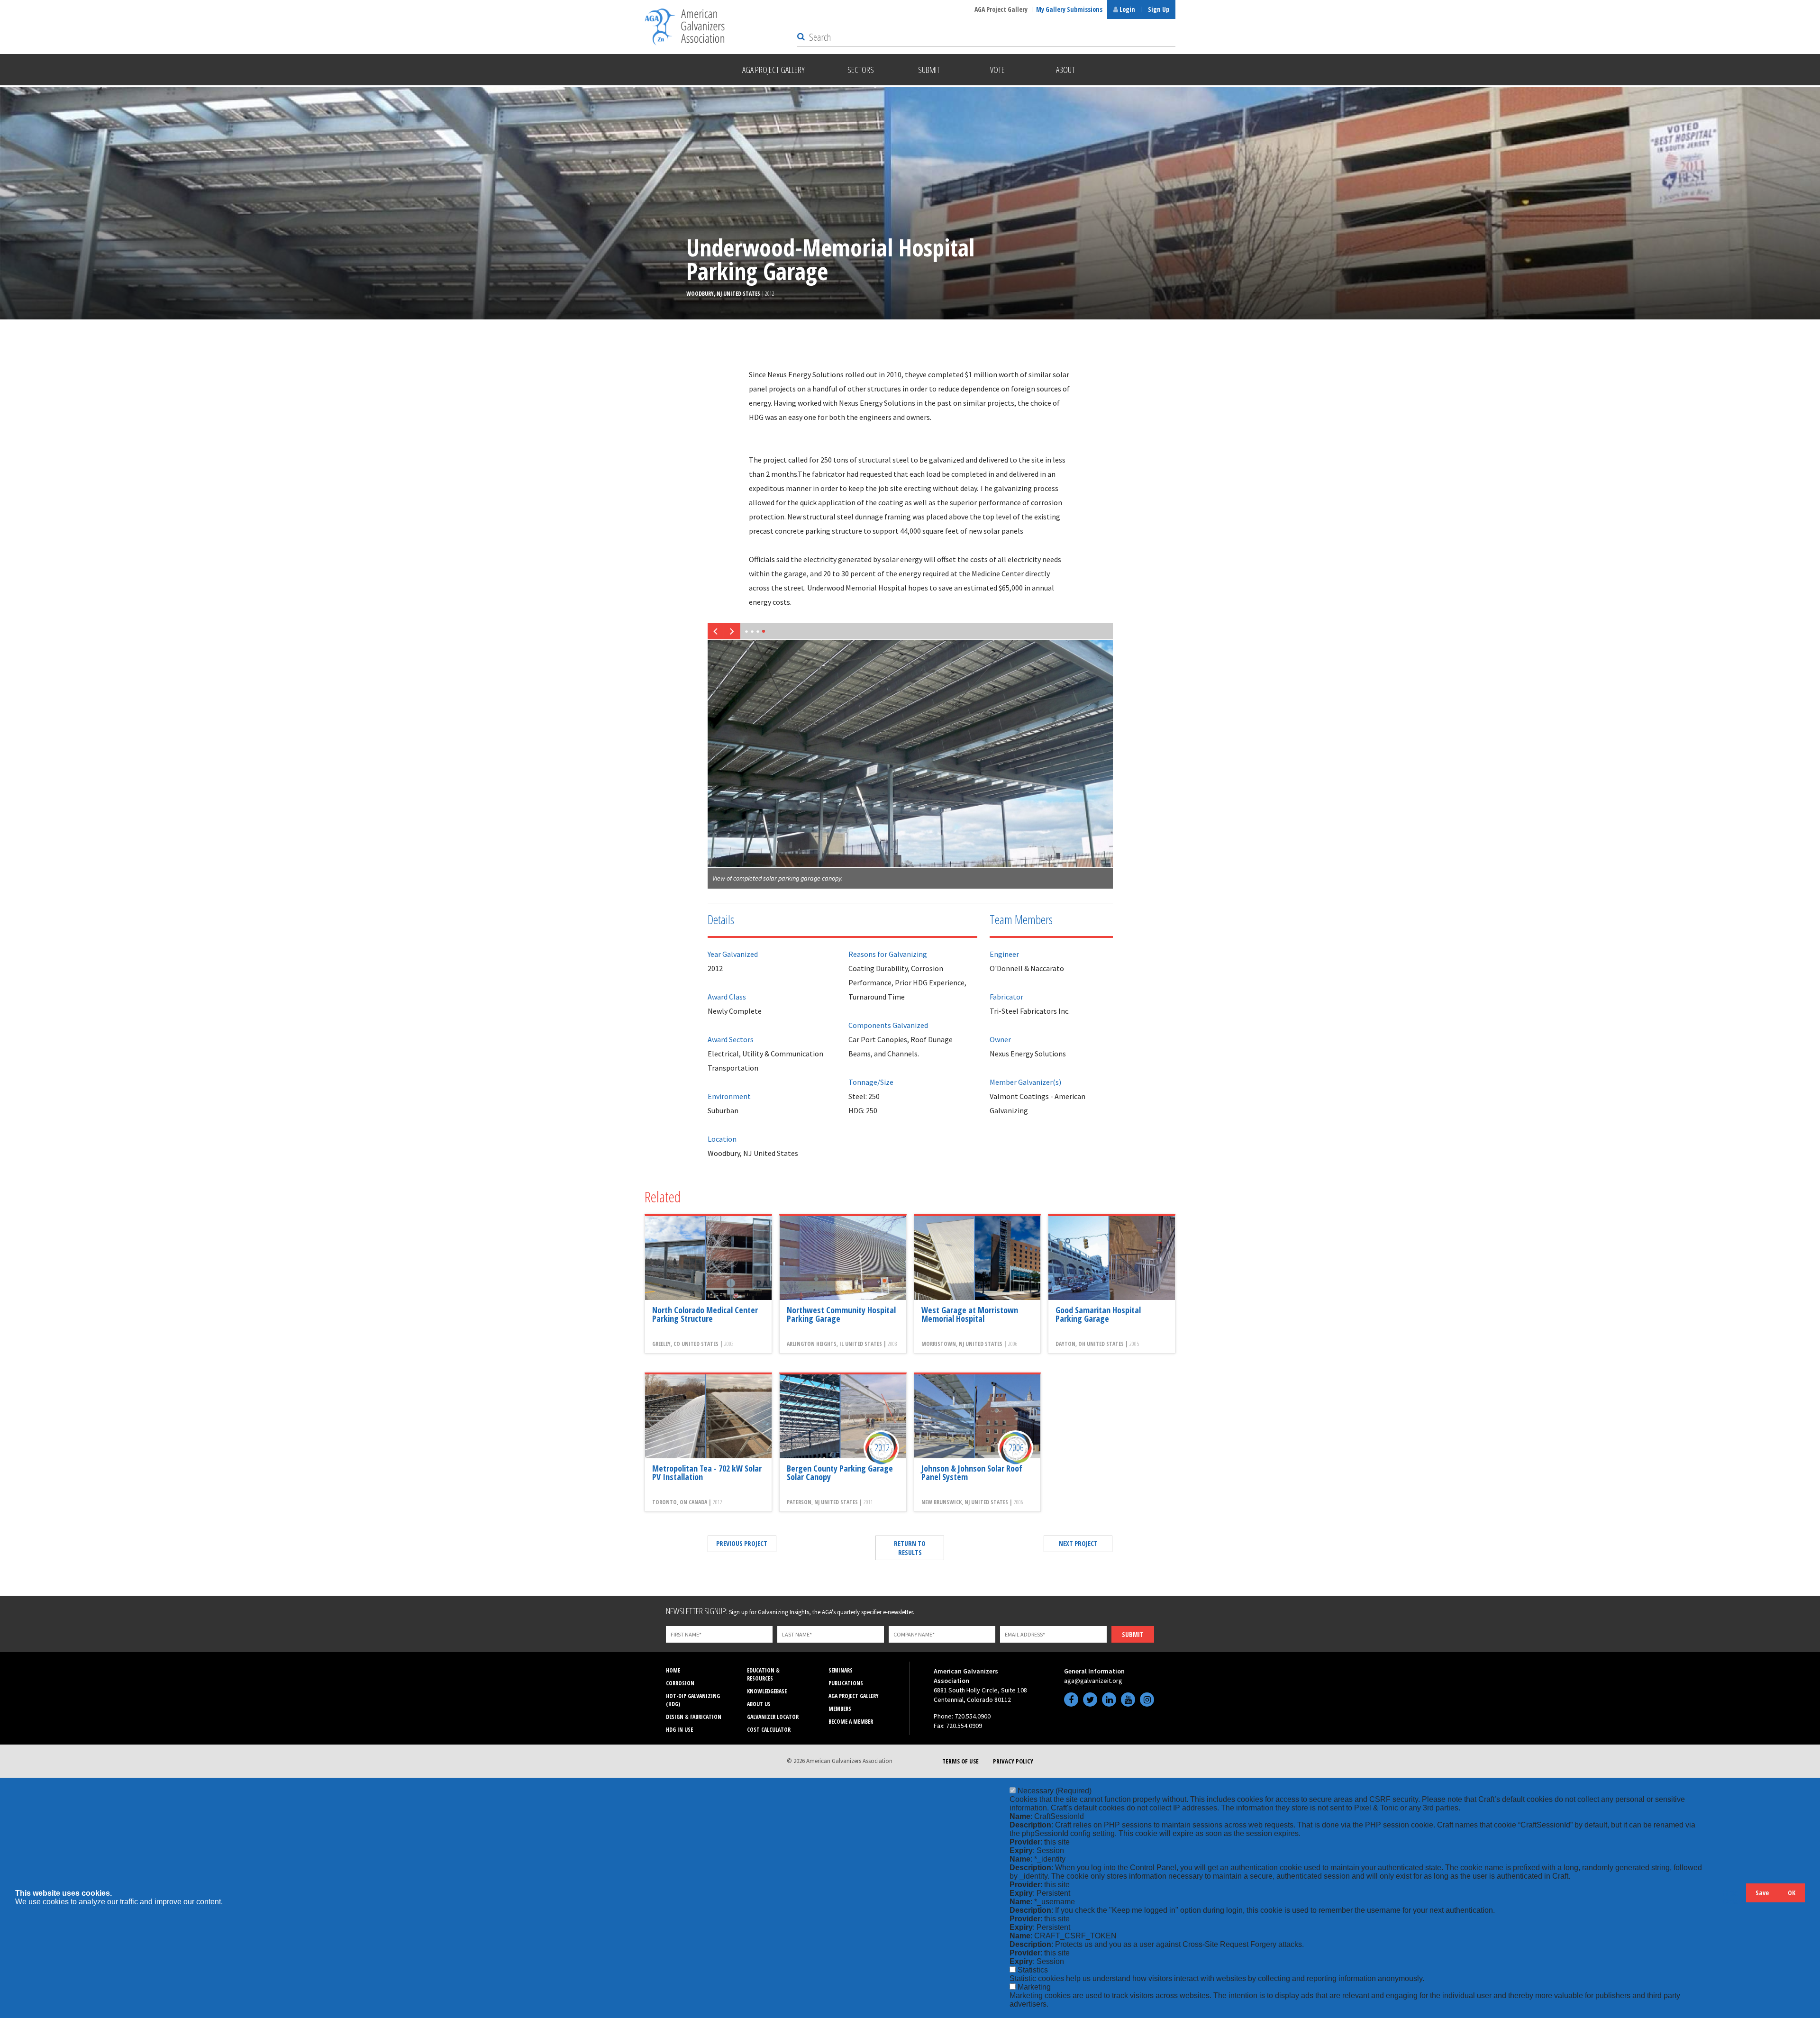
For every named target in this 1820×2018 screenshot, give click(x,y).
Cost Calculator (769, 1730)
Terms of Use (960, 1761)
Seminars (841, 1670)
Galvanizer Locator (773, 1717)
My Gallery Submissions (1069, 9)
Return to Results (910, 1548)
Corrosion (680, 1683)
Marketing (1034, 1987)
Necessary (1055, 1791)
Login (1127, 9)
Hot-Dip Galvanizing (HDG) (693, 1700)
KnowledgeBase (767, 1691)
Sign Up (1159, 9)
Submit (1133, 1634)
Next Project (1078, 1543)
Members (840, 1709)
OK (1792, 1893)
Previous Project (742, 1543)
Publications (846, 1683)
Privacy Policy (1013, 1761)
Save (1762, 1893)
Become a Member (851, 1722)
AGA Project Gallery (1001, 9)
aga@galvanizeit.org (1093, 1681)
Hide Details (1734, 1897)
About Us (759, 1704)
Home (673, 1670)
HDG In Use (679, 1730)
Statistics (1033, 1970)
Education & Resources (763, 1674)
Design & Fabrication (694, 1717)
